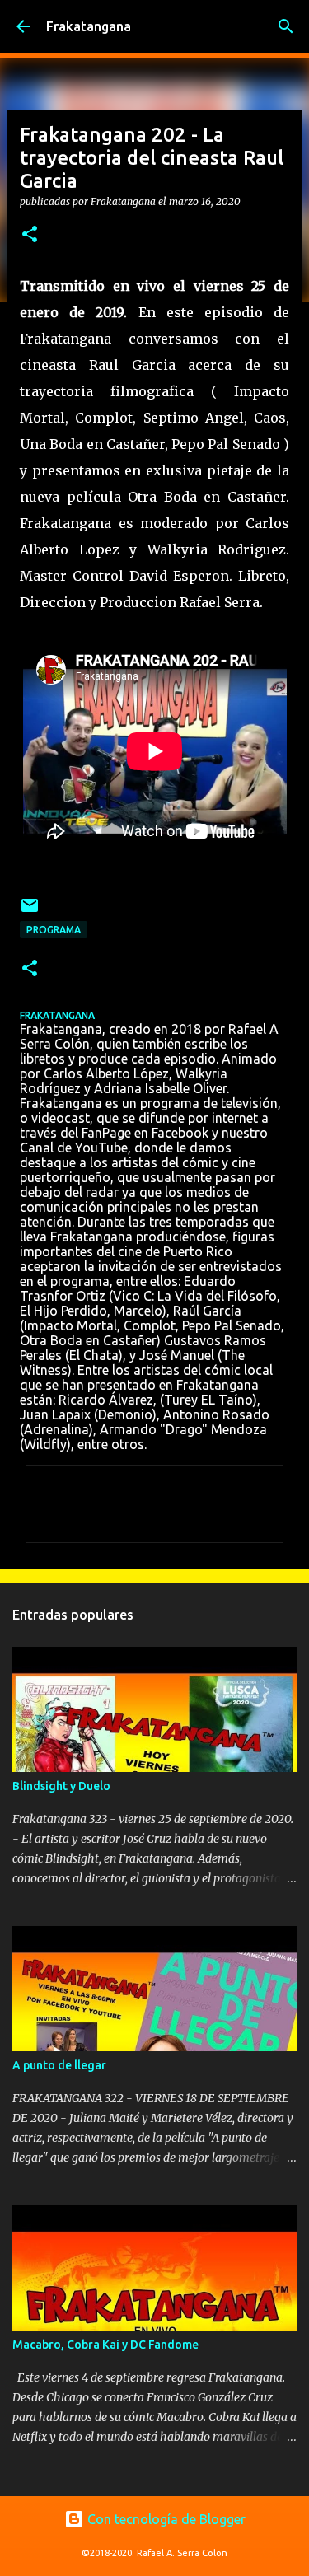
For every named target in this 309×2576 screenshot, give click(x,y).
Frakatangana (89, 26)
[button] (30, 235)
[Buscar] (286, 26)
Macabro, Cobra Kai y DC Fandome (105, 2345)
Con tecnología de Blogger (165, 2519)
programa (54, 930)
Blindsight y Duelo (61, 1786)
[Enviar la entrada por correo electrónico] (30, 912)
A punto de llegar (59, 2065)
